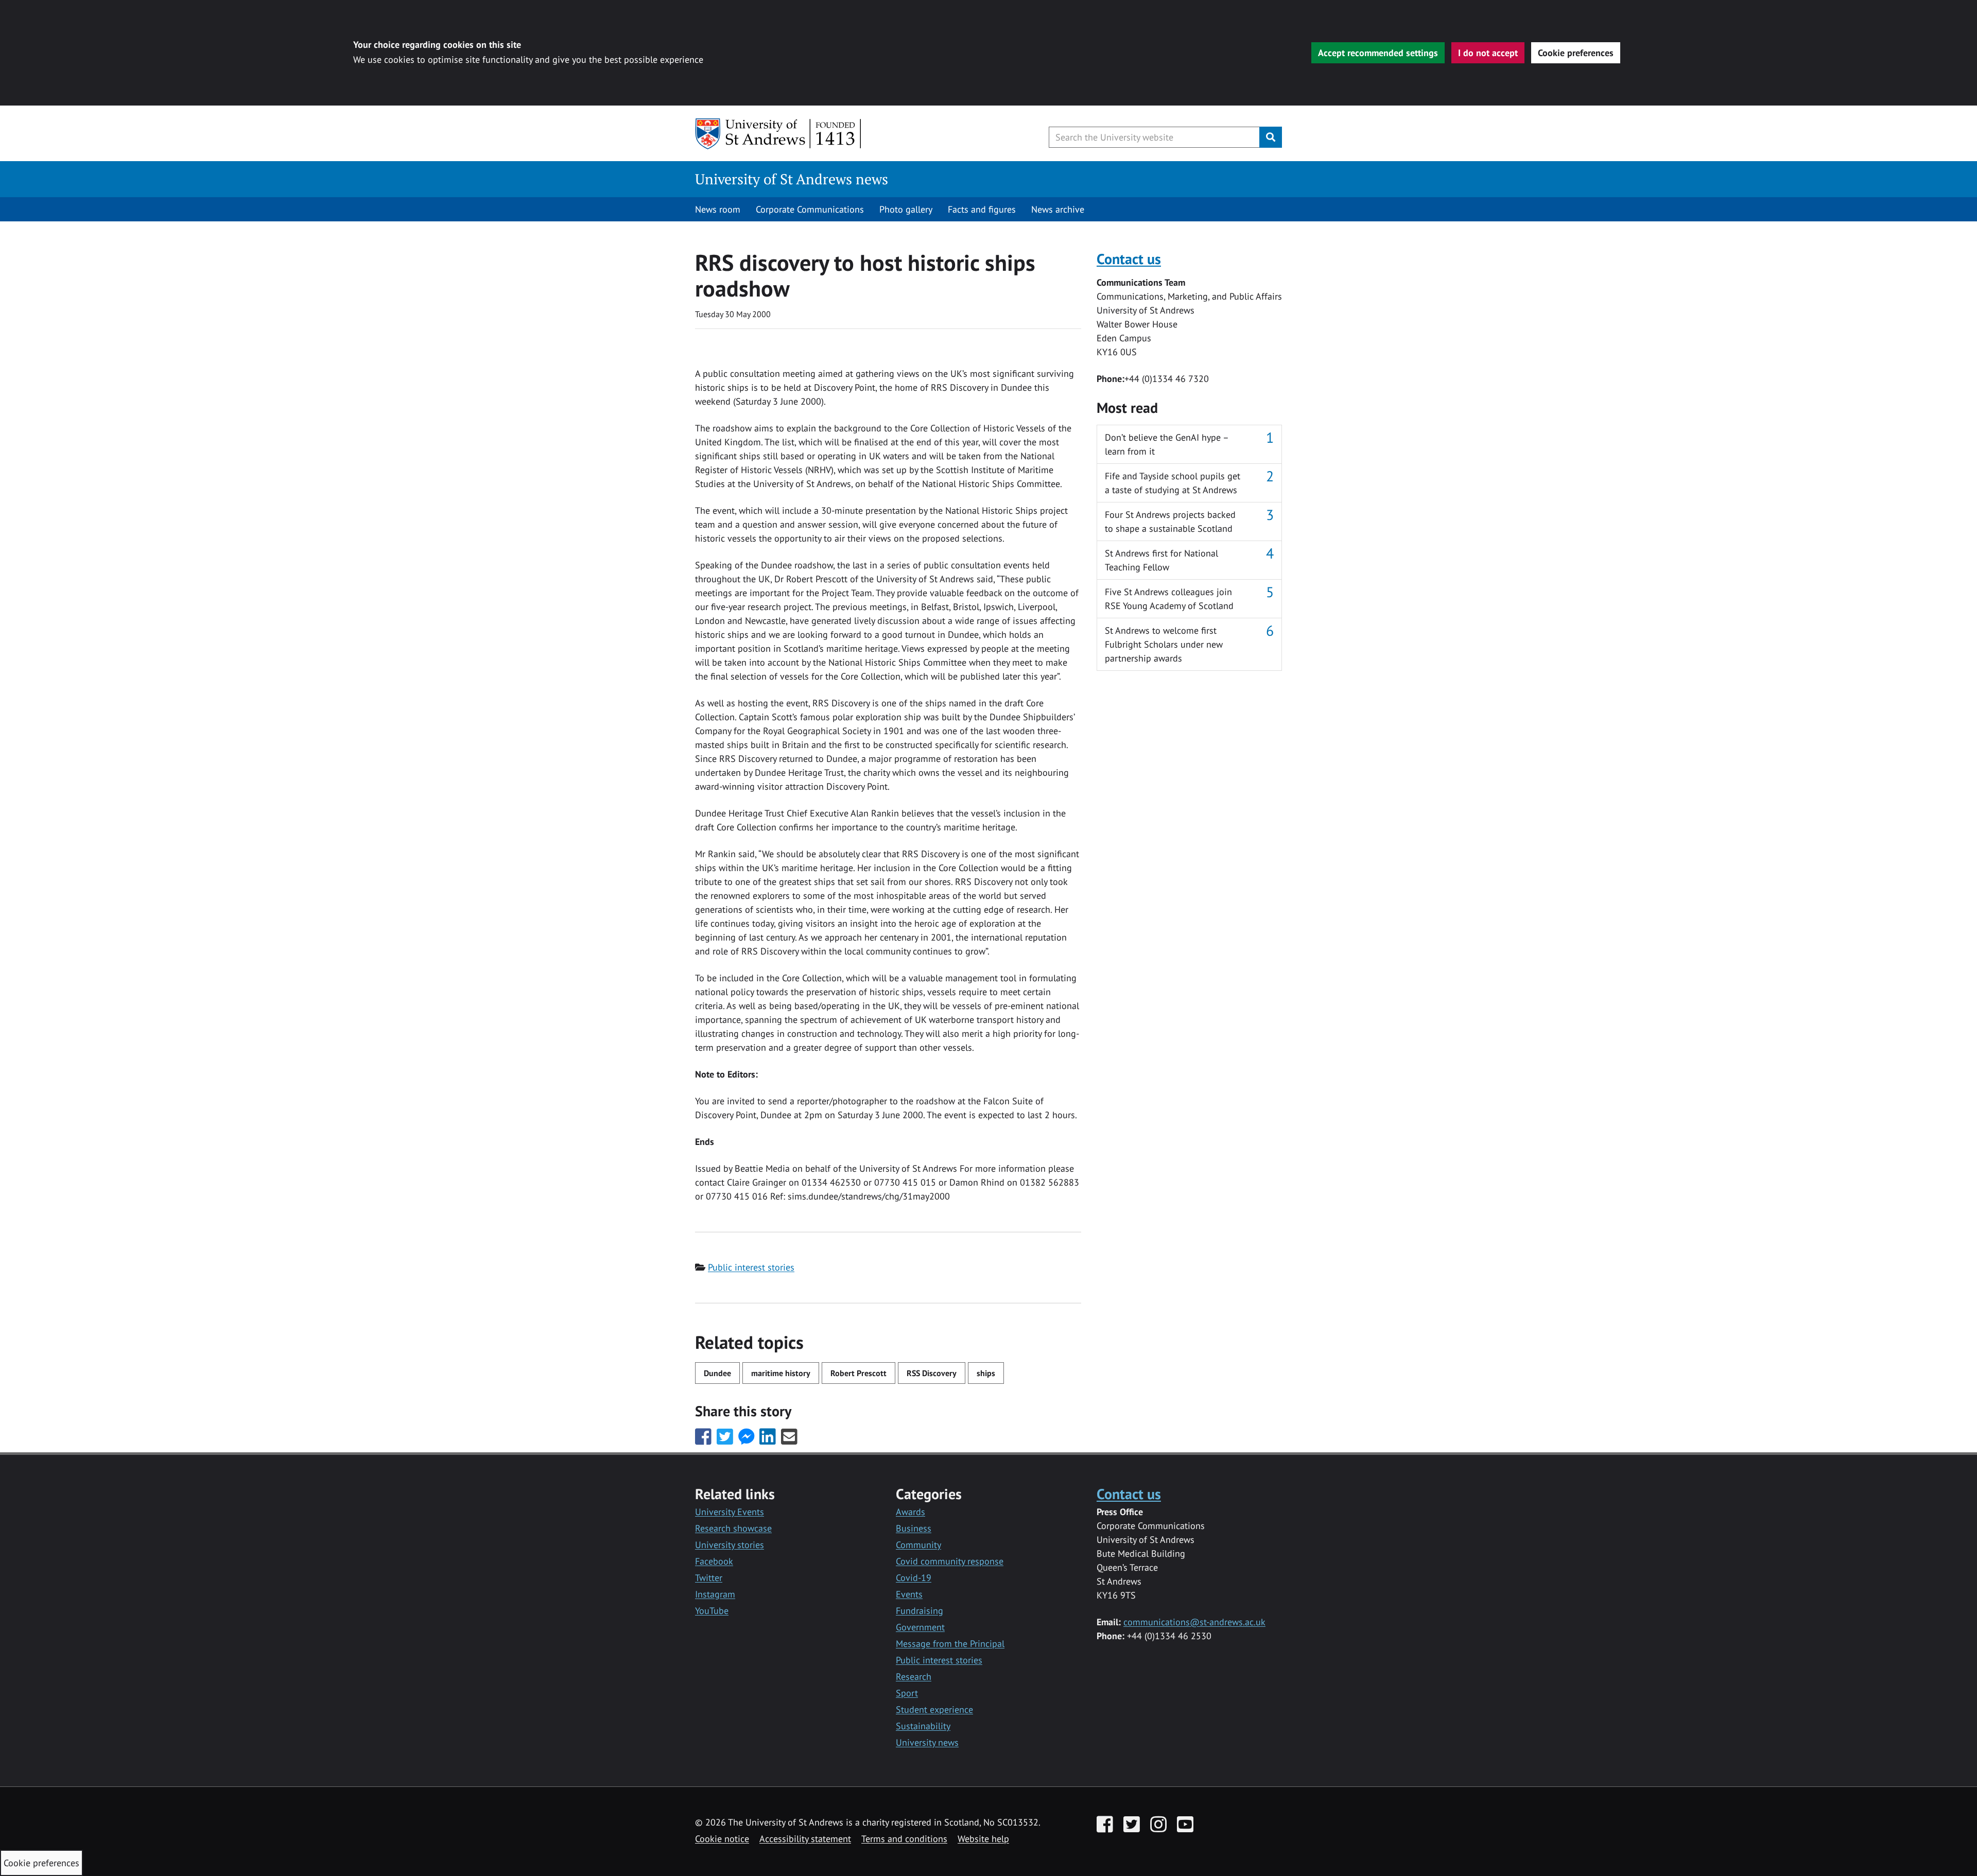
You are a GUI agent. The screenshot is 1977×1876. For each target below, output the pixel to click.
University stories (730, 1545)
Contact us (1129, 259)
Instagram (715, 1594)
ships (986, 1373)
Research (914, 1677)
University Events (730, 1512)
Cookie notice (722, 1839)
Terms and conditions (904, 1839)
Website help (983, 1839)
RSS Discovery (932, 1373)
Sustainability (923, 1726)
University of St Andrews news (792, 179)
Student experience (934, 1709)
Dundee (717, 1373)
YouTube (712, 1611)
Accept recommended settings (1378, 53)
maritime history (781, 1373)
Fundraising (920, 1611)
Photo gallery (906, 209)
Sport (907, 1693)
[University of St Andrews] (779, 134)
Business (914, 1528)
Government (920, 1627)
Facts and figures (982, 209)
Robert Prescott (859, 1373)
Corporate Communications (810, 209)
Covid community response (950, 1561)
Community (918, 1545)
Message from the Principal (950, 1644)
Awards (911, 1512)
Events (909, 1594)
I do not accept (1488, 53)
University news (927, 1742)
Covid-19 (914, 1578)
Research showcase (733, 1528)
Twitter (709, 1578)
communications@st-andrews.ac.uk (1194, 1622)
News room (718, 209)
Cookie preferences (1576, 53)
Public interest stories (751, 1267)
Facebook (714, 1561)
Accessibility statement (805, 1839)
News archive (1058, 209)
